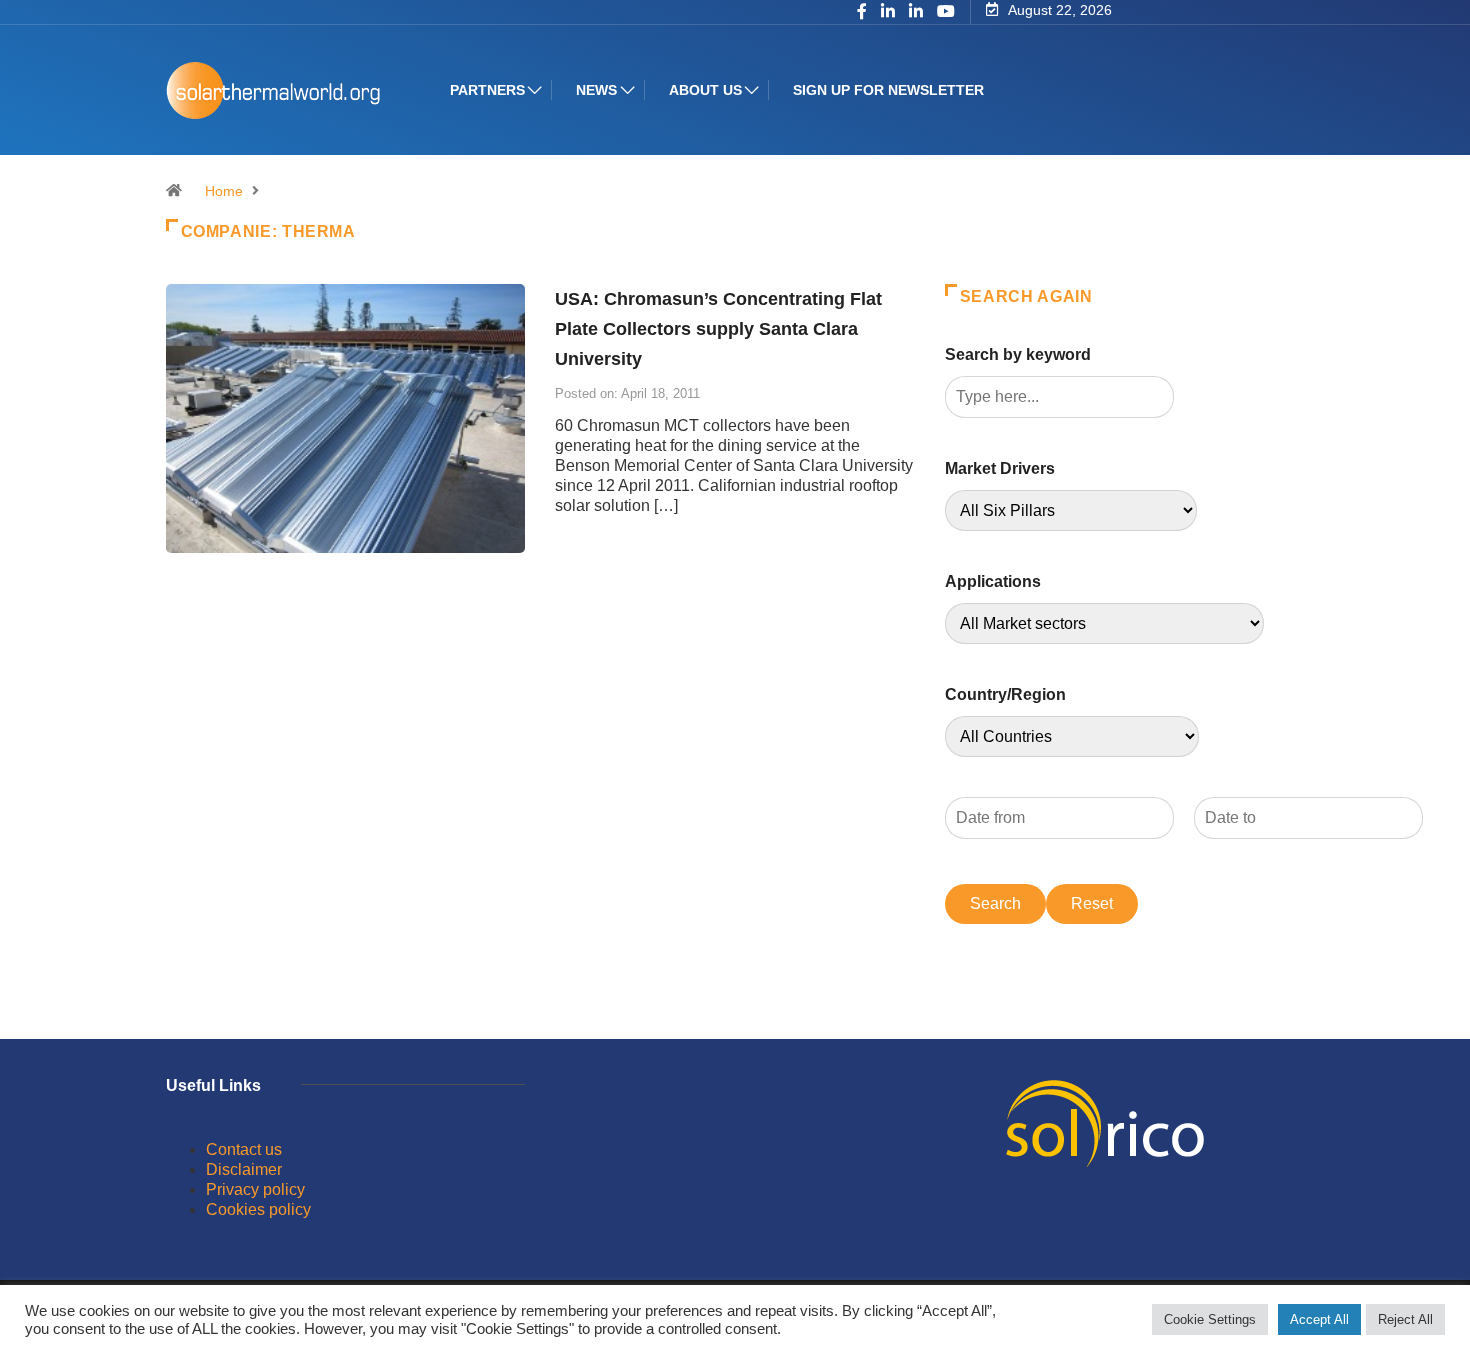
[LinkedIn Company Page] (916, 13)
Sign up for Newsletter (888, 90)
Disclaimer (244, 1169)
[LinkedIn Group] (888, 13)
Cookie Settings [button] (1210, 1319)
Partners (487, 90)
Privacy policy (255, 1189)
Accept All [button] (1319, 1319)
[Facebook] (862, 13)
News (596, 90)
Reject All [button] (1405, 1319)
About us (705, 90)
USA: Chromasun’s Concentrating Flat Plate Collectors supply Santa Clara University (718, 329)
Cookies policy (258, 1209)
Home (224, 191)
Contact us (244, 1149)
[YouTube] (946, 12)
